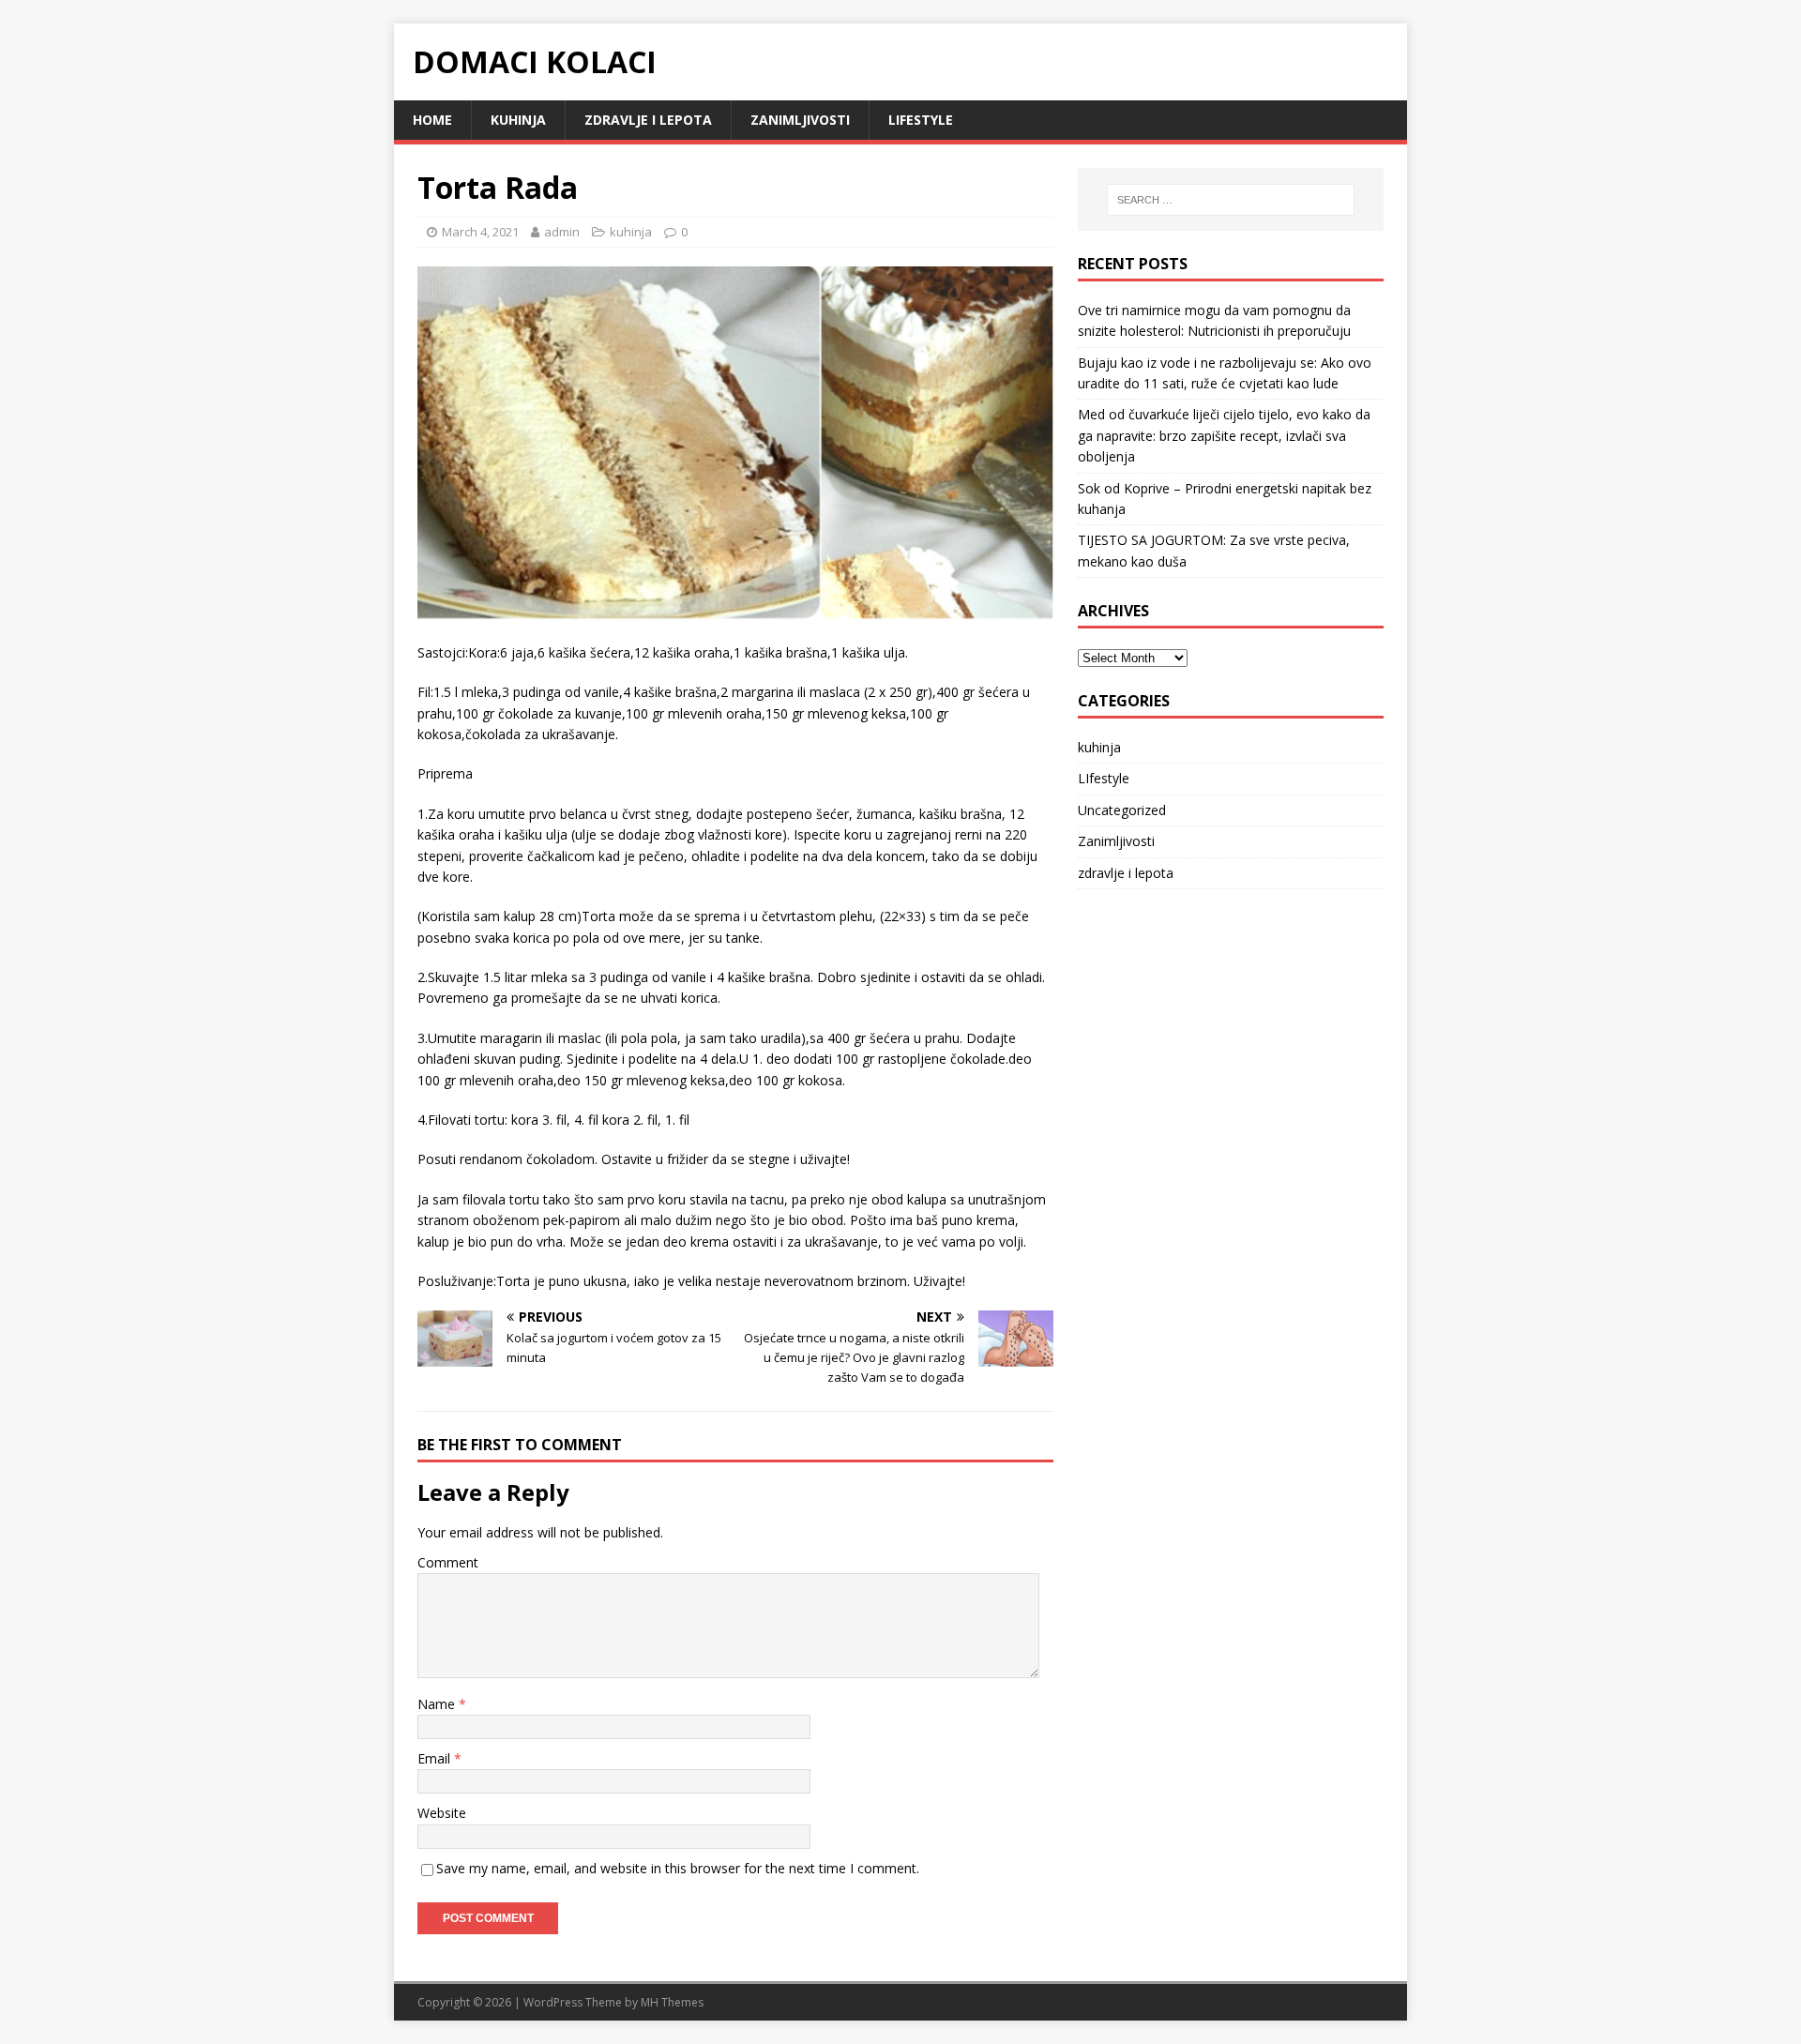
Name (438, 1704)
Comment (448, 1562)
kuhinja (518, 120)
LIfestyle (921, 120)
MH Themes (672, 2002)
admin (562, 232)
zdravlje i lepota (648, 120)
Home (432, 120)
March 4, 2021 (480, 232)
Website (442, 1813)
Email (436, 1758)
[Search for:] (1231, 200)
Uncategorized (1122, 810)
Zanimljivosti (800, 120)
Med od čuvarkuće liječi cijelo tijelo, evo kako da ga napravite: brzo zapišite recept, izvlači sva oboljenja (1224, 435)
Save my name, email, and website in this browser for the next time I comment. (678, 1868)
